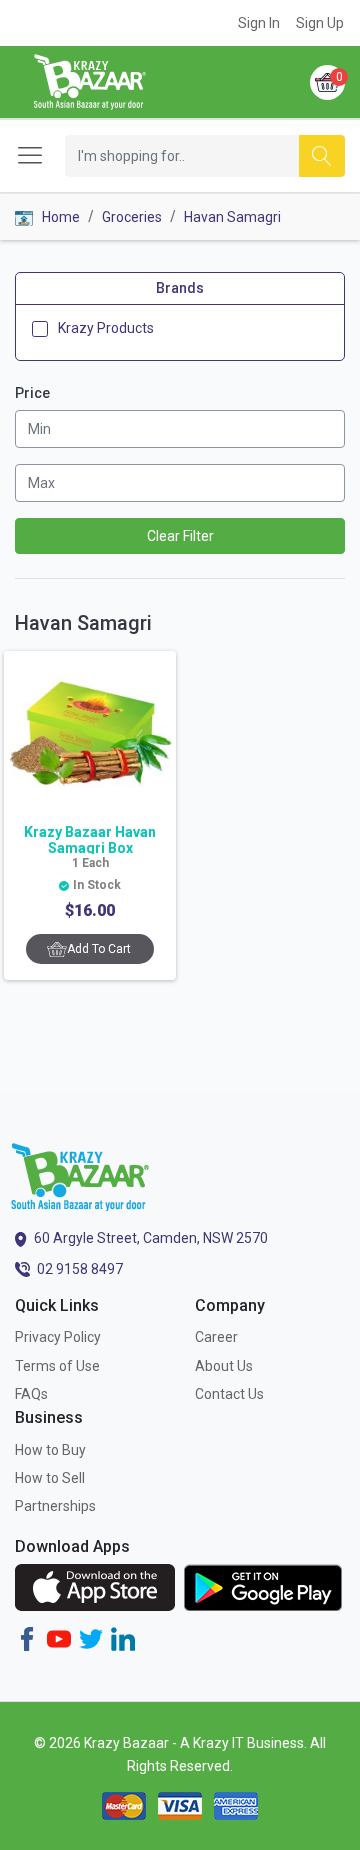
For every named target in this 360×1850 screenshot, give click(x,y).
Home (59, 217)
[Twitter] (91, 1638)
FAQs (31, 1394)
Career (216, 1337)
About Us (224, 1366)
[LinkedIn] (123, 1638)
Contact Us (229, 1394)
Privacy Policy (58, 1337)
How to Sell (50, 1478)
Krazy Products (106, 328)
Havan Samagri (232, 217)
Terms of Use (57, 1366)
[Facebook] (27, 1638)
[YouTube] (59, 1638)
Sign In (259, 23)
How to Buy (50, 1450)
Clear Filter (180, 536)
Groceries (132, 217)
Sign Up (320, 23)
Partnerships (55, 1506)
